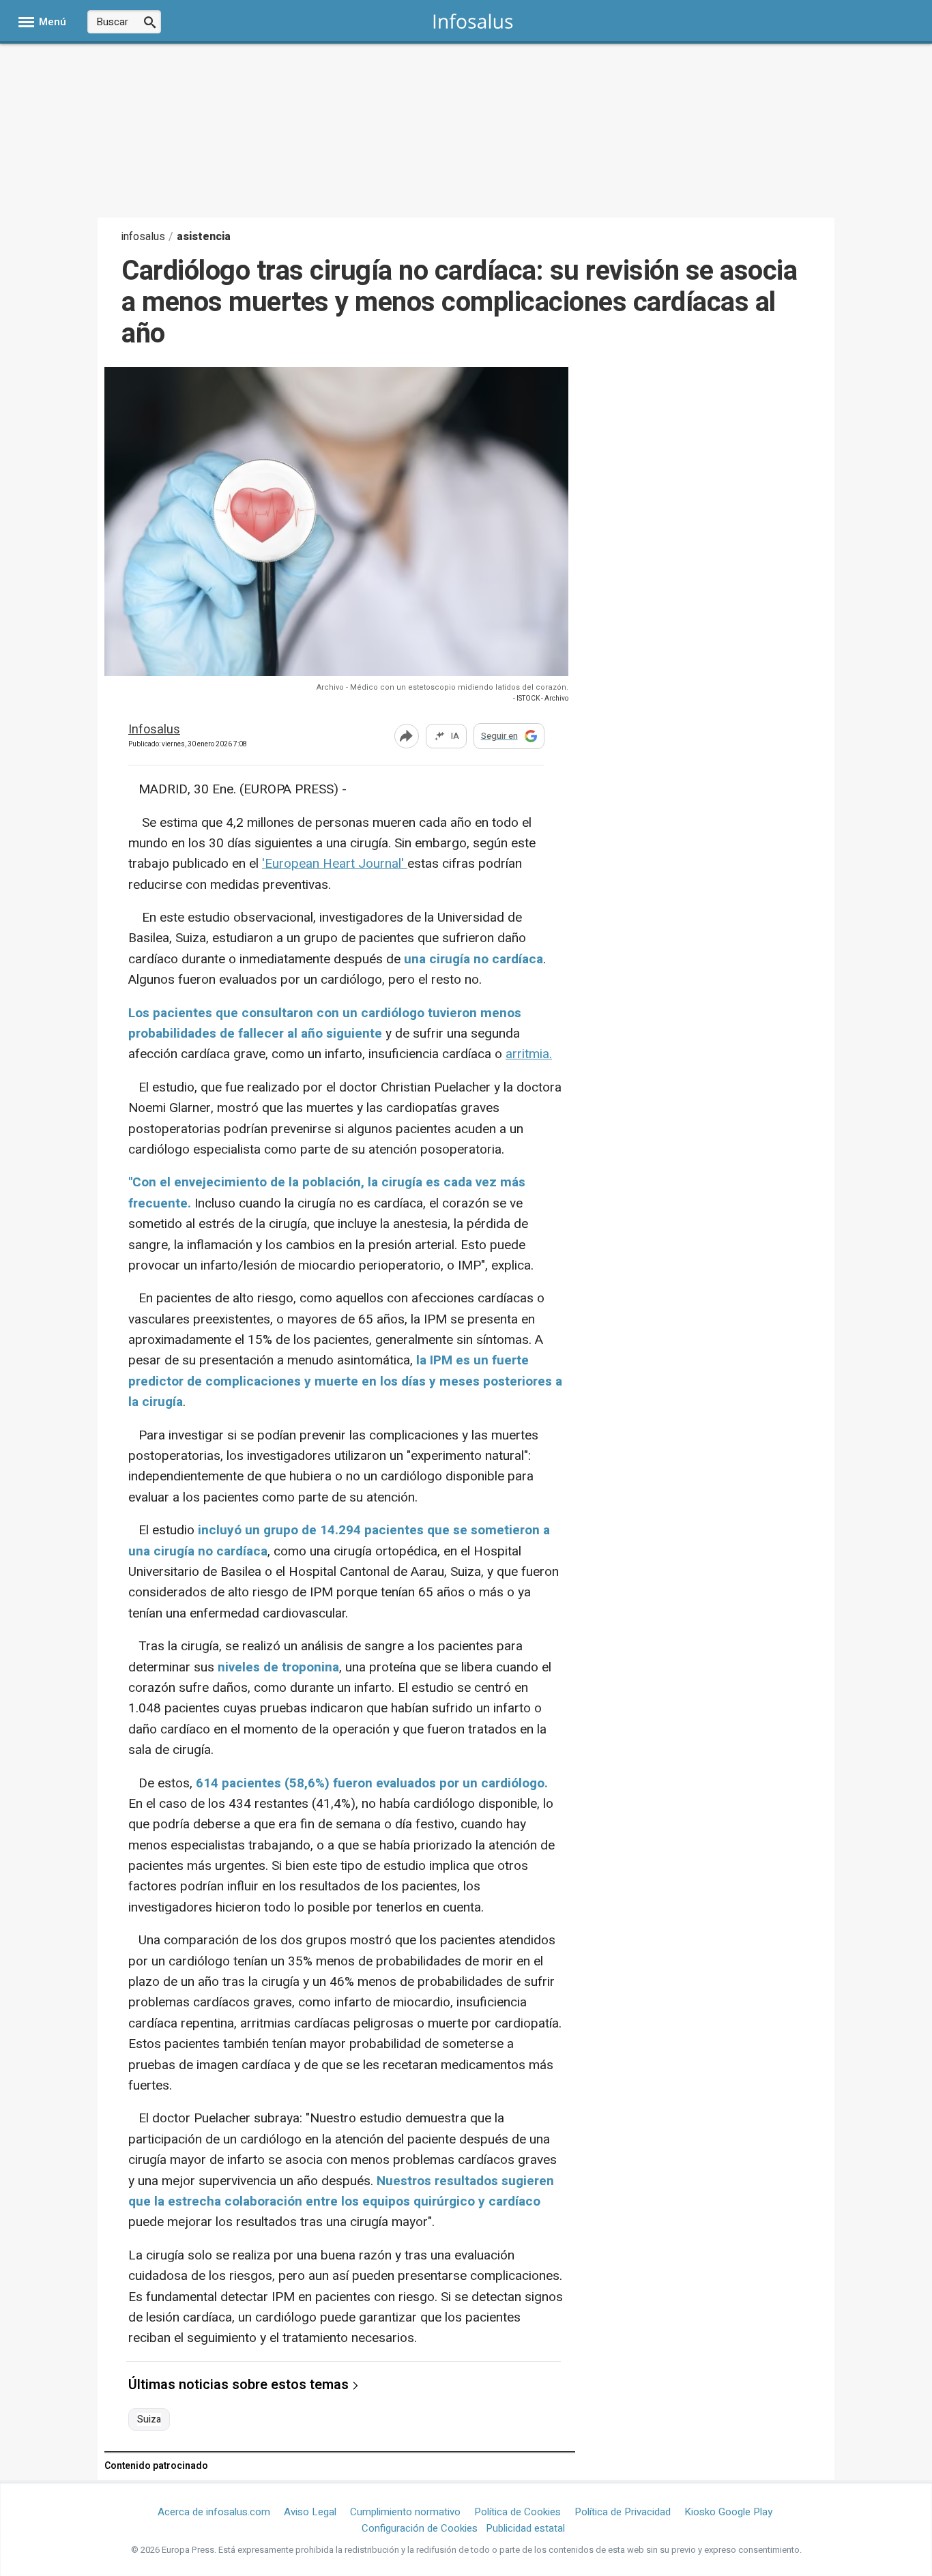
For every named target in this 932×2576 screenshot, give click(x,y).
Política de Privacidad (623, 2512)
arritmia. (529, 1054)
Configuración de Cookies (420, 2528)
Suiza (149, 2420)
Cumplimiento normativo (405, 2512)
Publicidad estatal (525, 2528)
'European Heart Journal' (335, 864)
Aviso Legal (310, 2512)
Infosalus (154, 730)
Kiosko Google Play (728, 2512)
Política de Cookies (518, 2512)
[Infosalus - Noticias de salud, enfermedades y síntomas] (473, 21)
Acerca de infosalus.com (214, 2512)
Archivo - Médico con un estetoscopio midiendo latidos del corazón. (442, 687)
